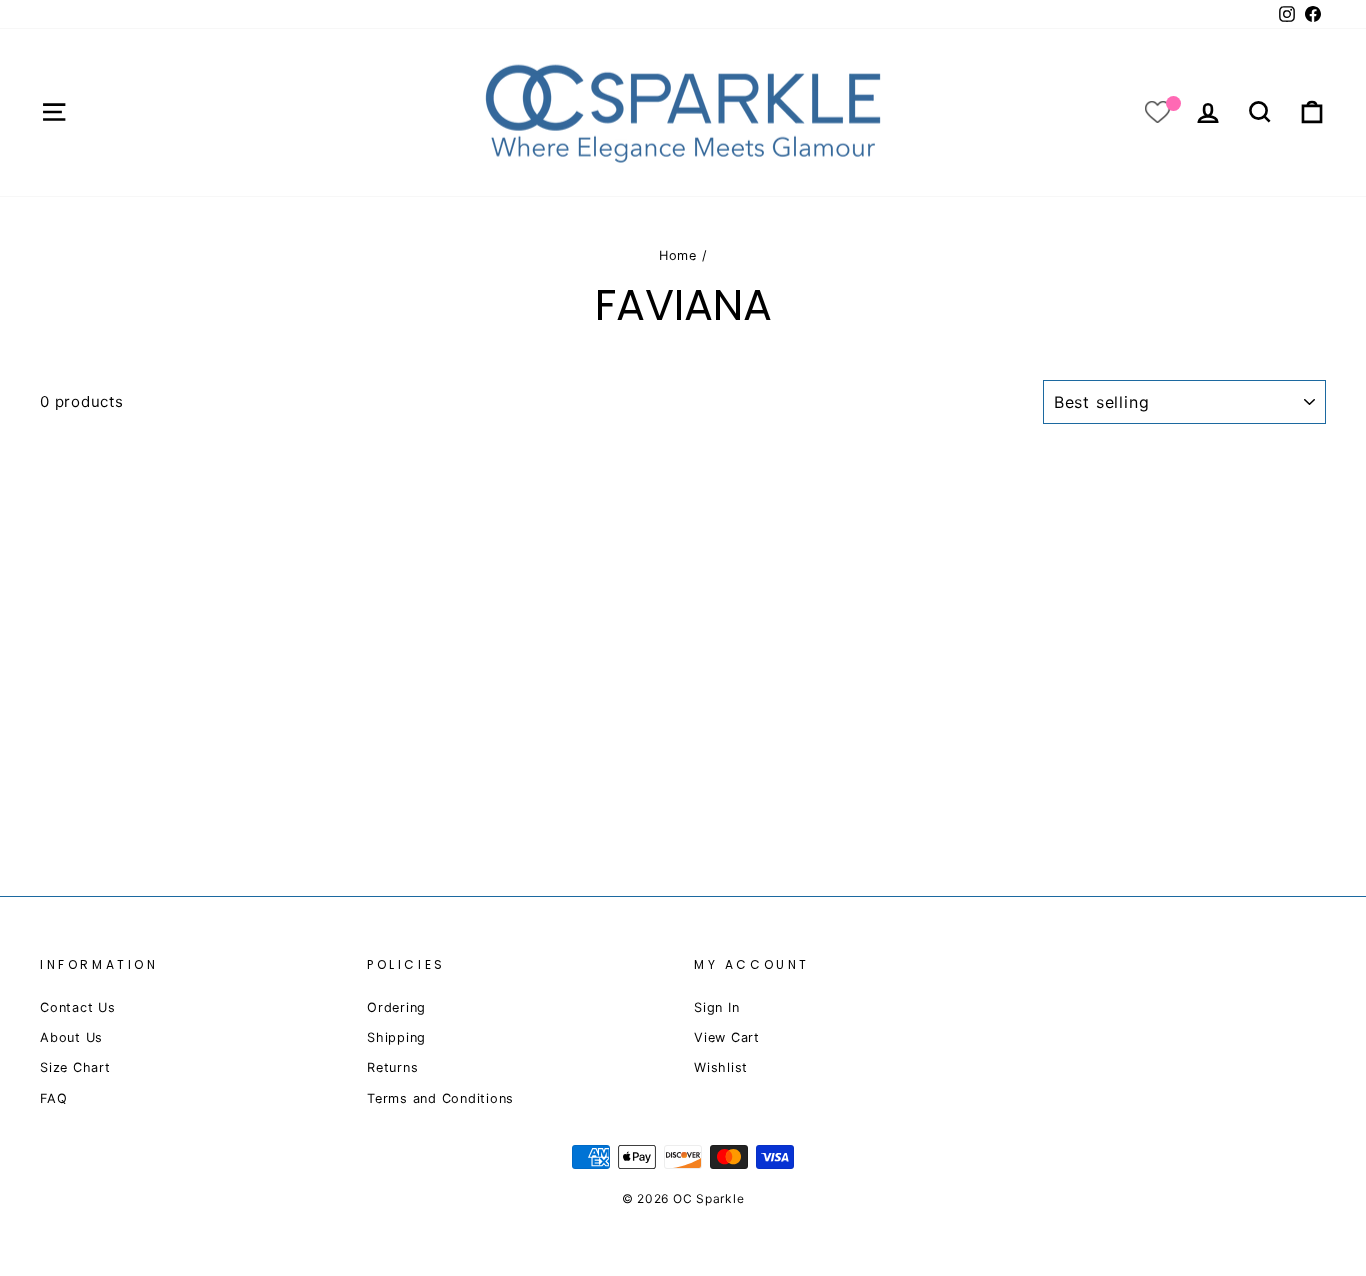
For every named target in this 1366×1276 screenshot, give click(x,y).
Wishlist (721, 1067)
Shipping (396, 1037)
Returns (392, 1067)
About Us (71, 1037)
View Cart (727, 1037)
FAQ (53, 1098)
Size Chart (75, 1067)
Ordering (396, 1007)
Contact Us (78, 1007)
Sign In (716, 1007)
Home (678, 255)
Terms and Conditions (440, 1098)
